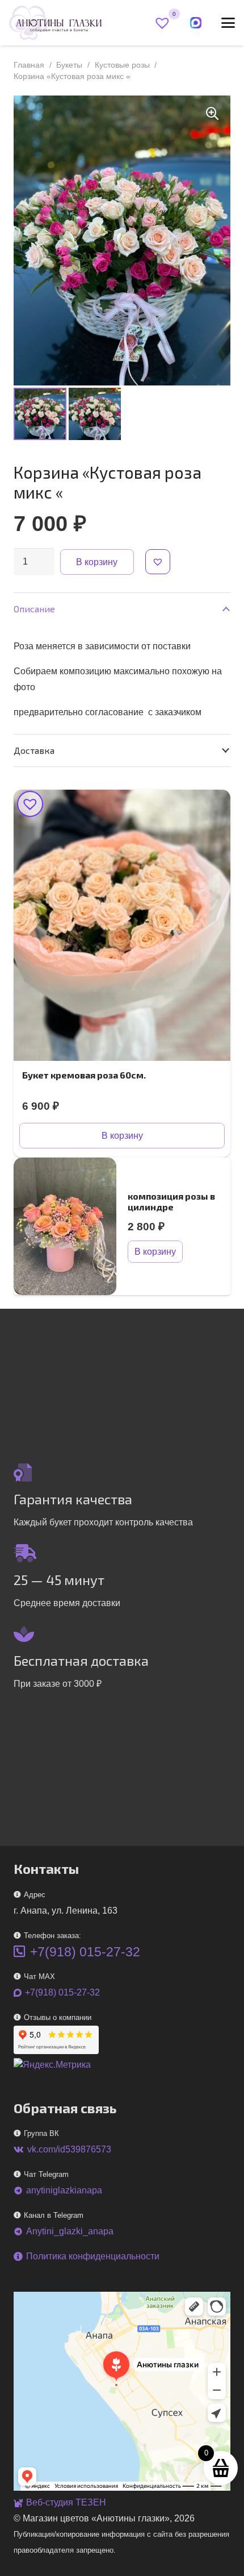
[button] (228, 23)
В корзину (97, 562)
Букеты (69, 65)
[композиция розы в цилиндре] (65, 1226)
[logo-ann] (55, 23)
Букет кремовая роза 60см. (84, 1075)
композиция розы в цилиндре (171, 1201)
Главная (29, 65)
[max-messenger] (196, 23)
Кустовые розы (122, 65)
